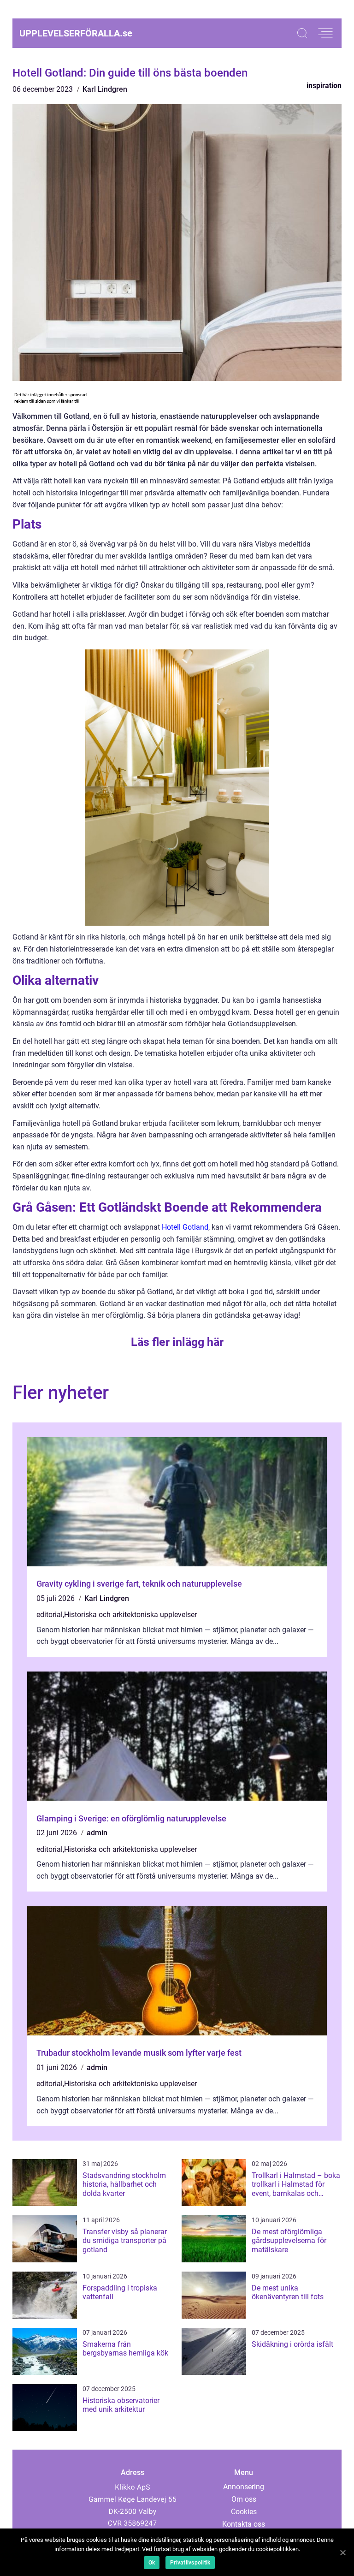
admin (97, 1833)
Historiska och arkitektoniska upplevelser (130, 1615)
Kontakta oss (244, 2524)
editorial (50, 1615)
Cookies (244, 2512)
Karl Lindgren (105, 89)
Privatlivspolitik (190, 2563)
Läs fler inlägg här (177, 1342)
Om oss (244, 2499)
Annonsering (244, 2487)
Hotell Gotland (185, 1227)
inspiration (324, 86)
